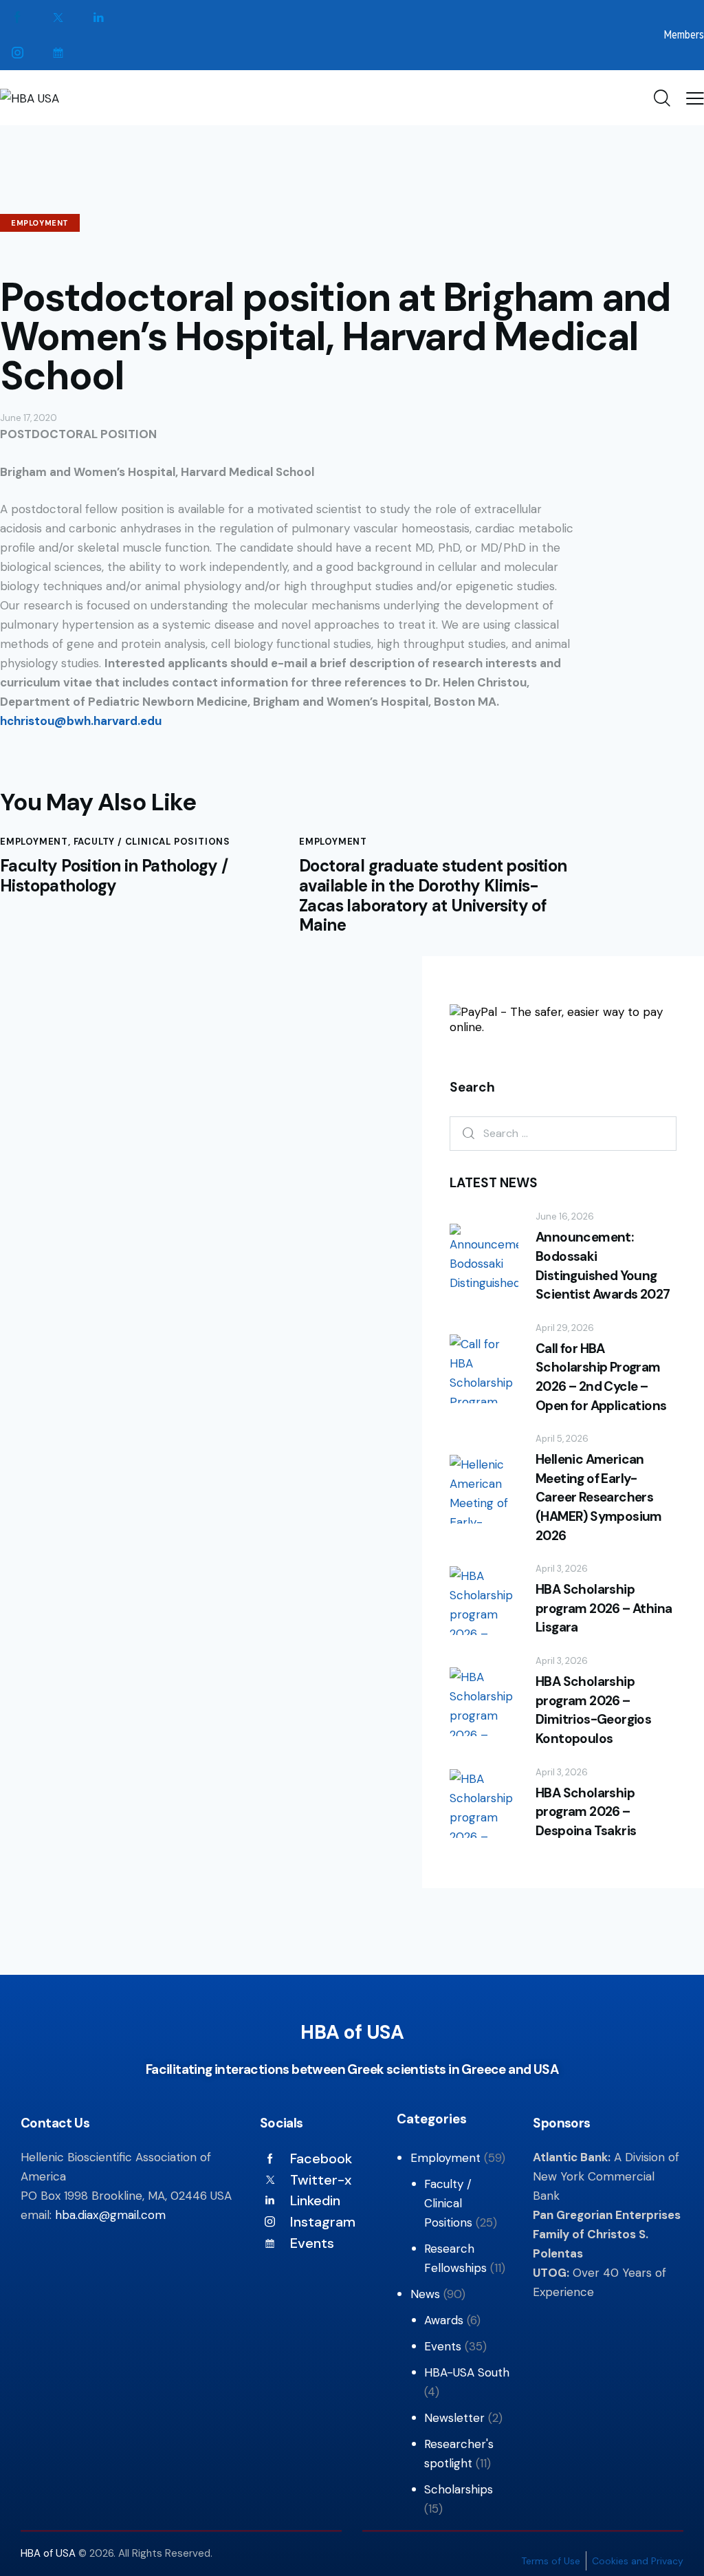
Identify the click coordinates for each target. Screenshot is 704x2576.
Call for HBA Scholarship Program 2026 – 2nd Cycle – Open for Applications (601, 1377)
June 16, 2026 (565, 1216)
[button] (695, 98)
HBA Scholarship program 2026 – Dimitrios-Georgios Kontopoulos (593, 1710)
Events (443, 2346)
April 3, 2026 (562, 1569)
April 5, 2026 (562, 1439)
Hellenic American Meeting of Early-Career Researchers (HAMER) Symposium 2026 (599, 1497)
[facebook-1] (18, 18)
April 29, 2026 (565, 1328)
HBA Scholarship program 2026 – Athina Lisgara (604, 1608)
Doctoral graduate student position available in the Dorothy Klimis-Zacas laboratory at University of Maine (433, 896)
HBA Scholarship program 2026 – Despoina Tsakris (586, 1812)
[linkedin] (99, 18)
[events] (58, 53)
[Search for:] (563, 1133)
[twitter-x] (58, 18)
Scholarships (459, 2489)
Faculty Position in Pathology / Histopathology (114, 876)
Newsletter (454, 2418)
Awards (444, 2320)
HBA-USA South (467, 2372)
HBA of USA (49, 2553)
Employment (40, 223)
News (425, 2294)
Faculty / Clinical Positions (152, 842)
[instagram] (18, 53)
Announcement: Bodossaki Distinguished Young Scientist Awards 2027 (603, 1266)
